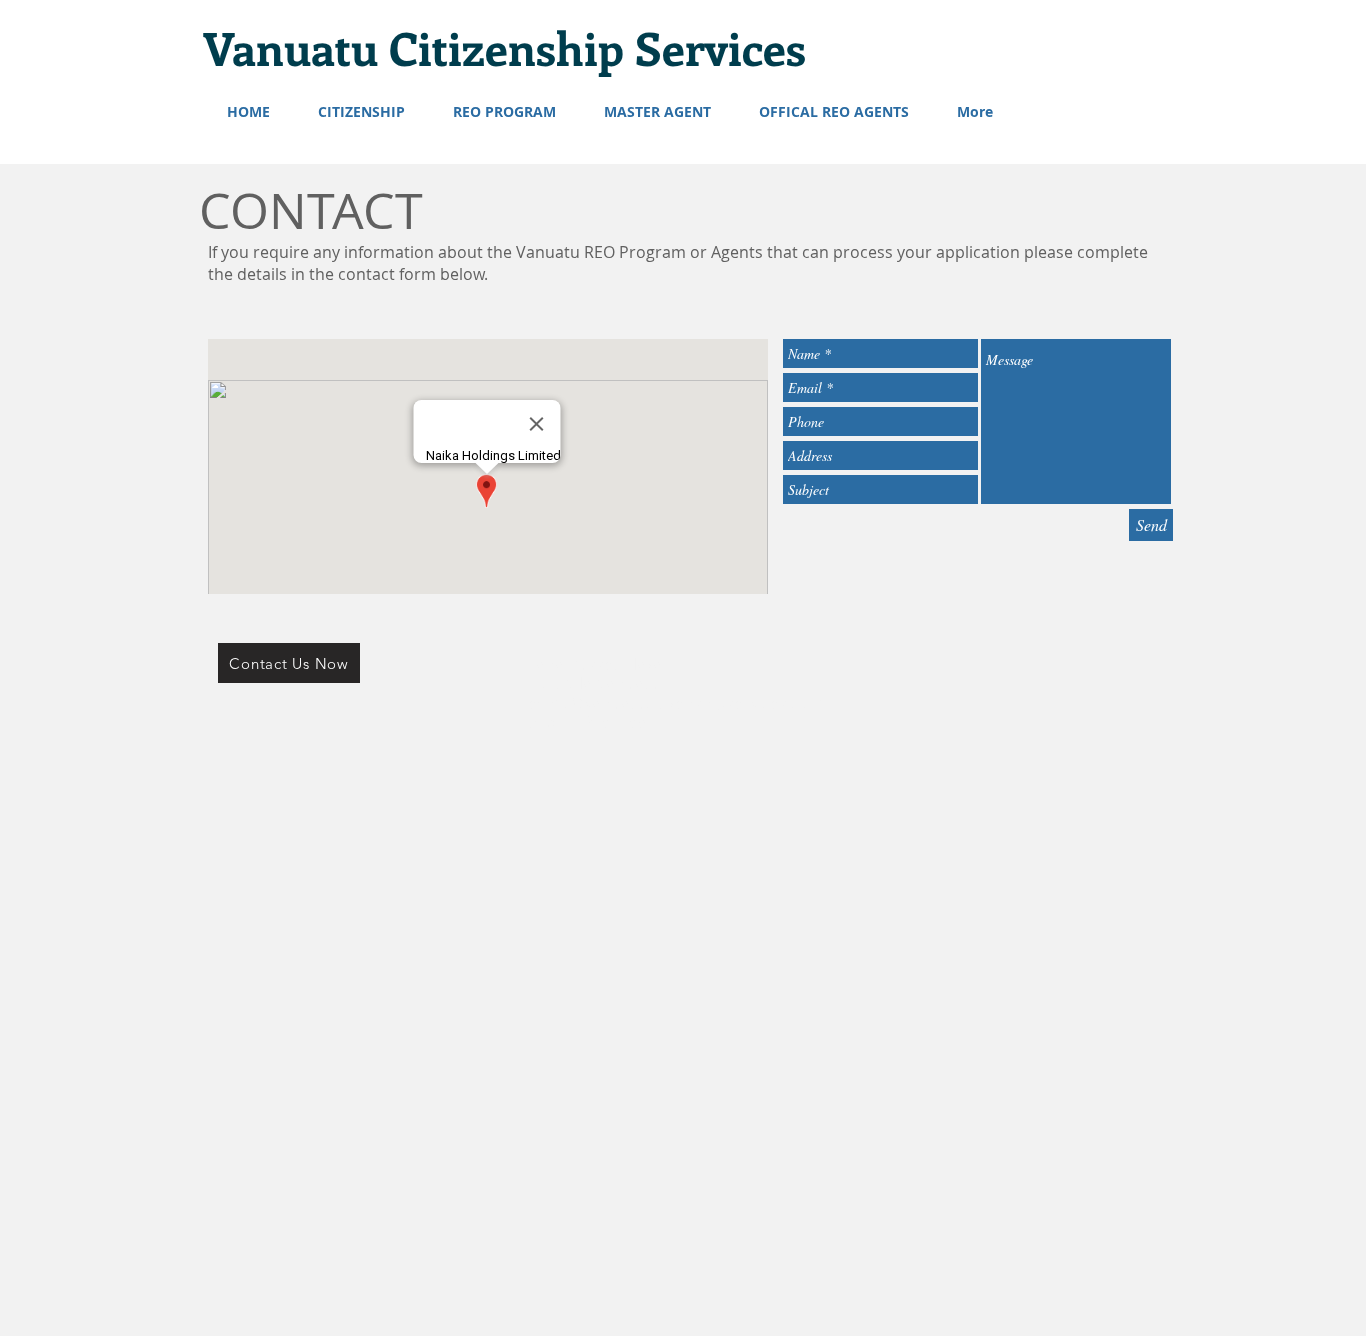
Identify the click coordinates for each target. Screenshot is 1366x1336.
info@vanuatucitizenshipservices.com (682, 703)
